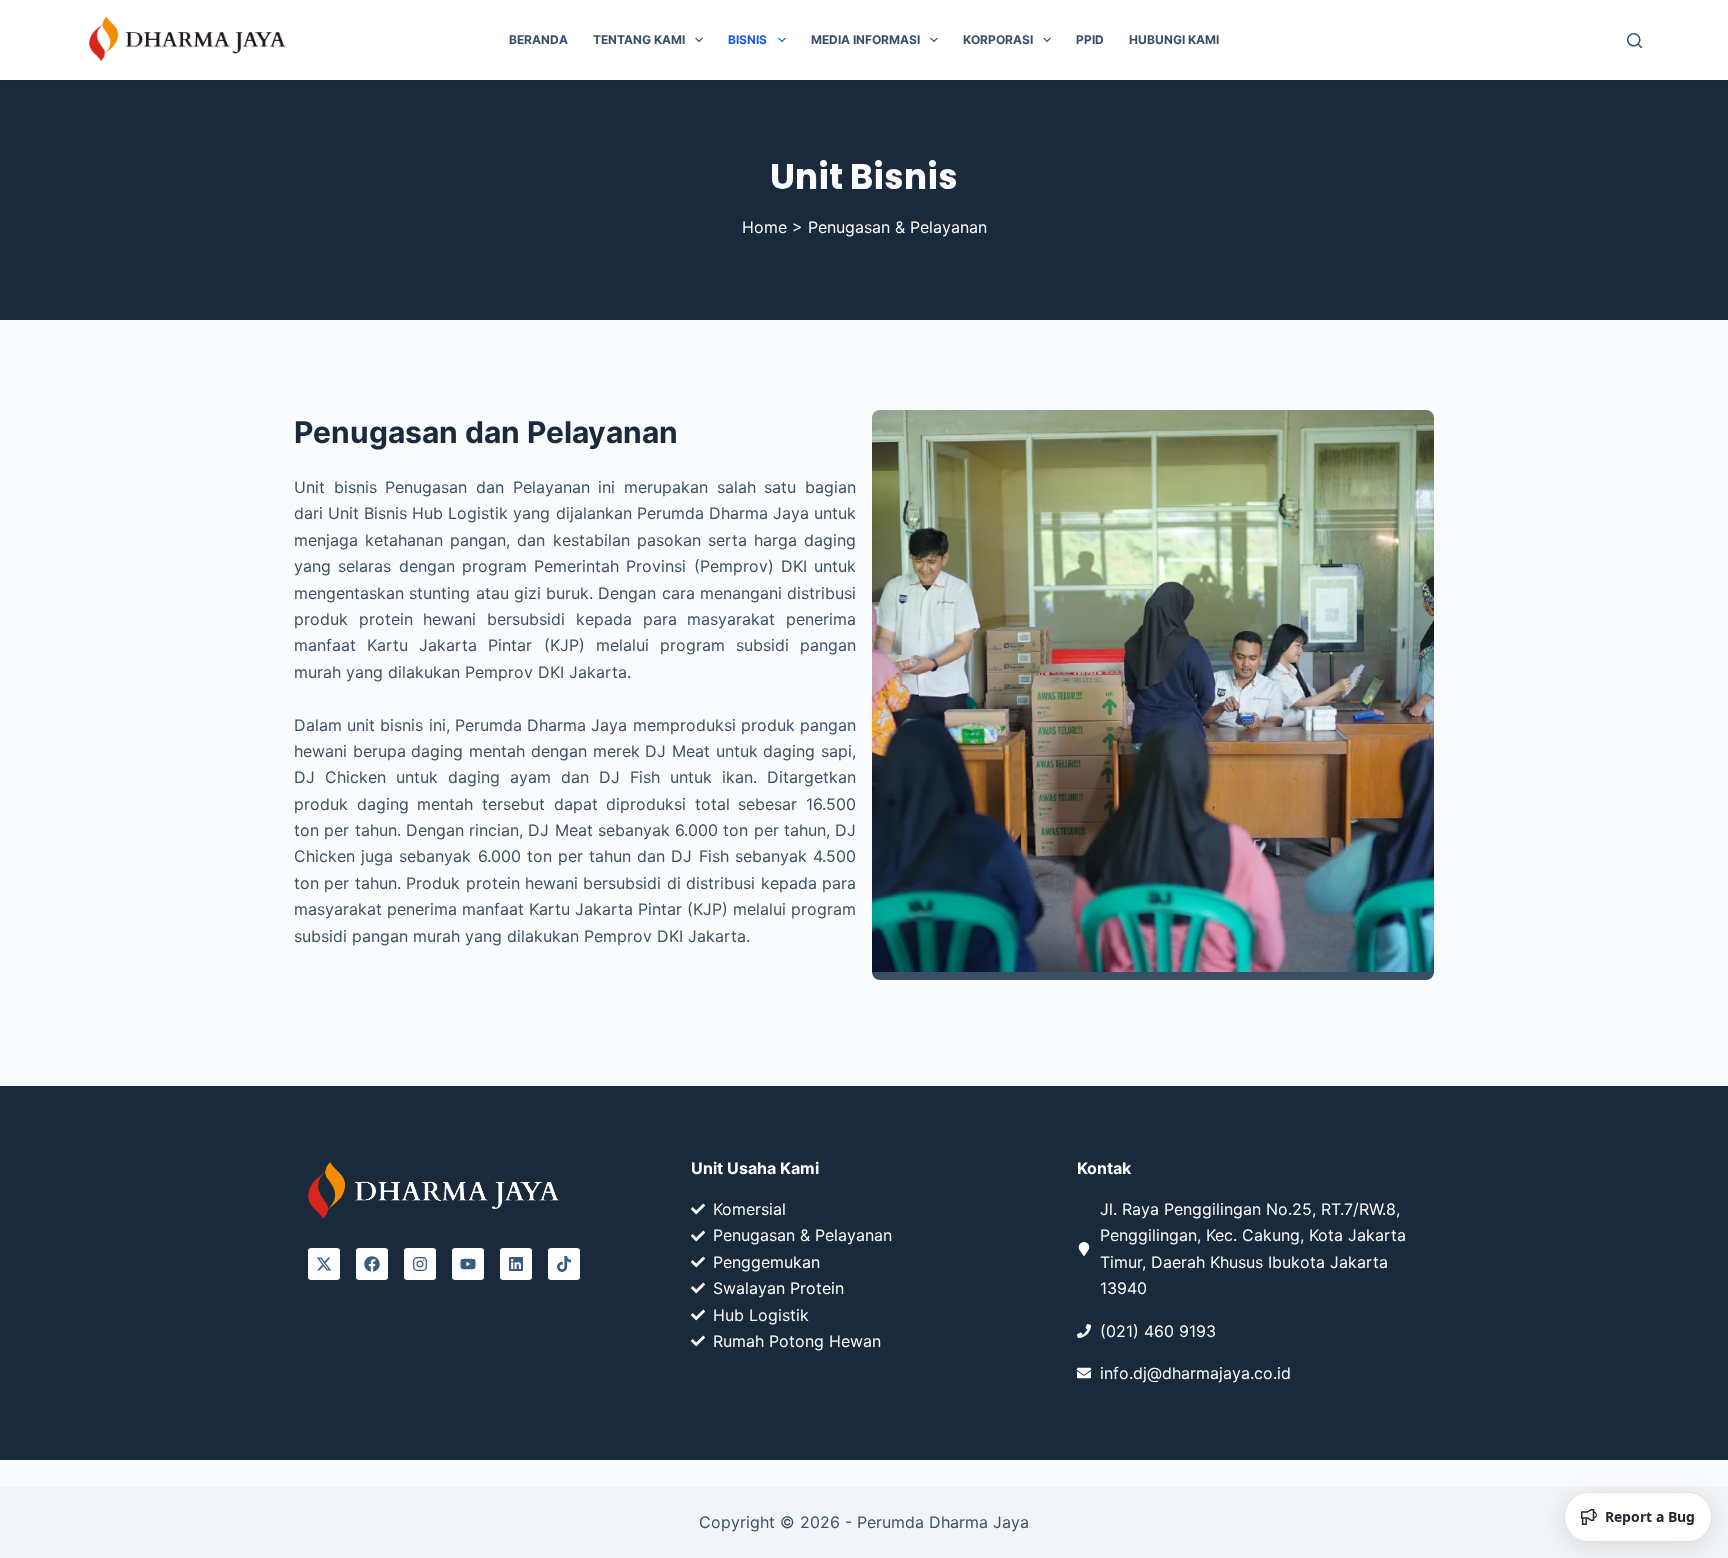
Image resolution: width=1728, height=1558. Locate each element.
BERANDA (538, 39)
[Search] (1634, 40)
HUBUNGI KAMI (1174, 39)
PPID (1090, 39)
